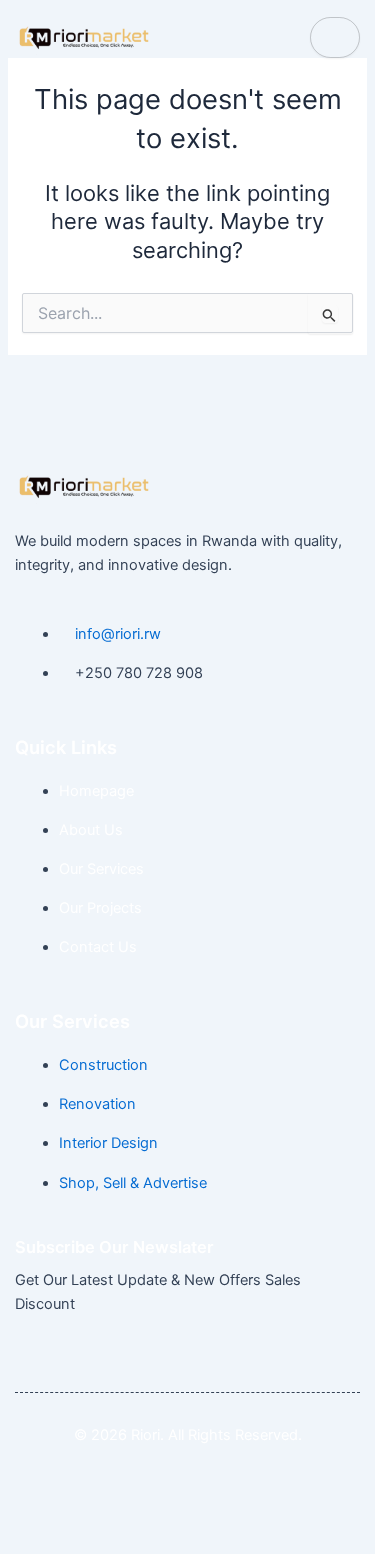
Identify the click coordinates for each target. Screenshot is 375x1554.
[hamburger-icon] (335, 37)
